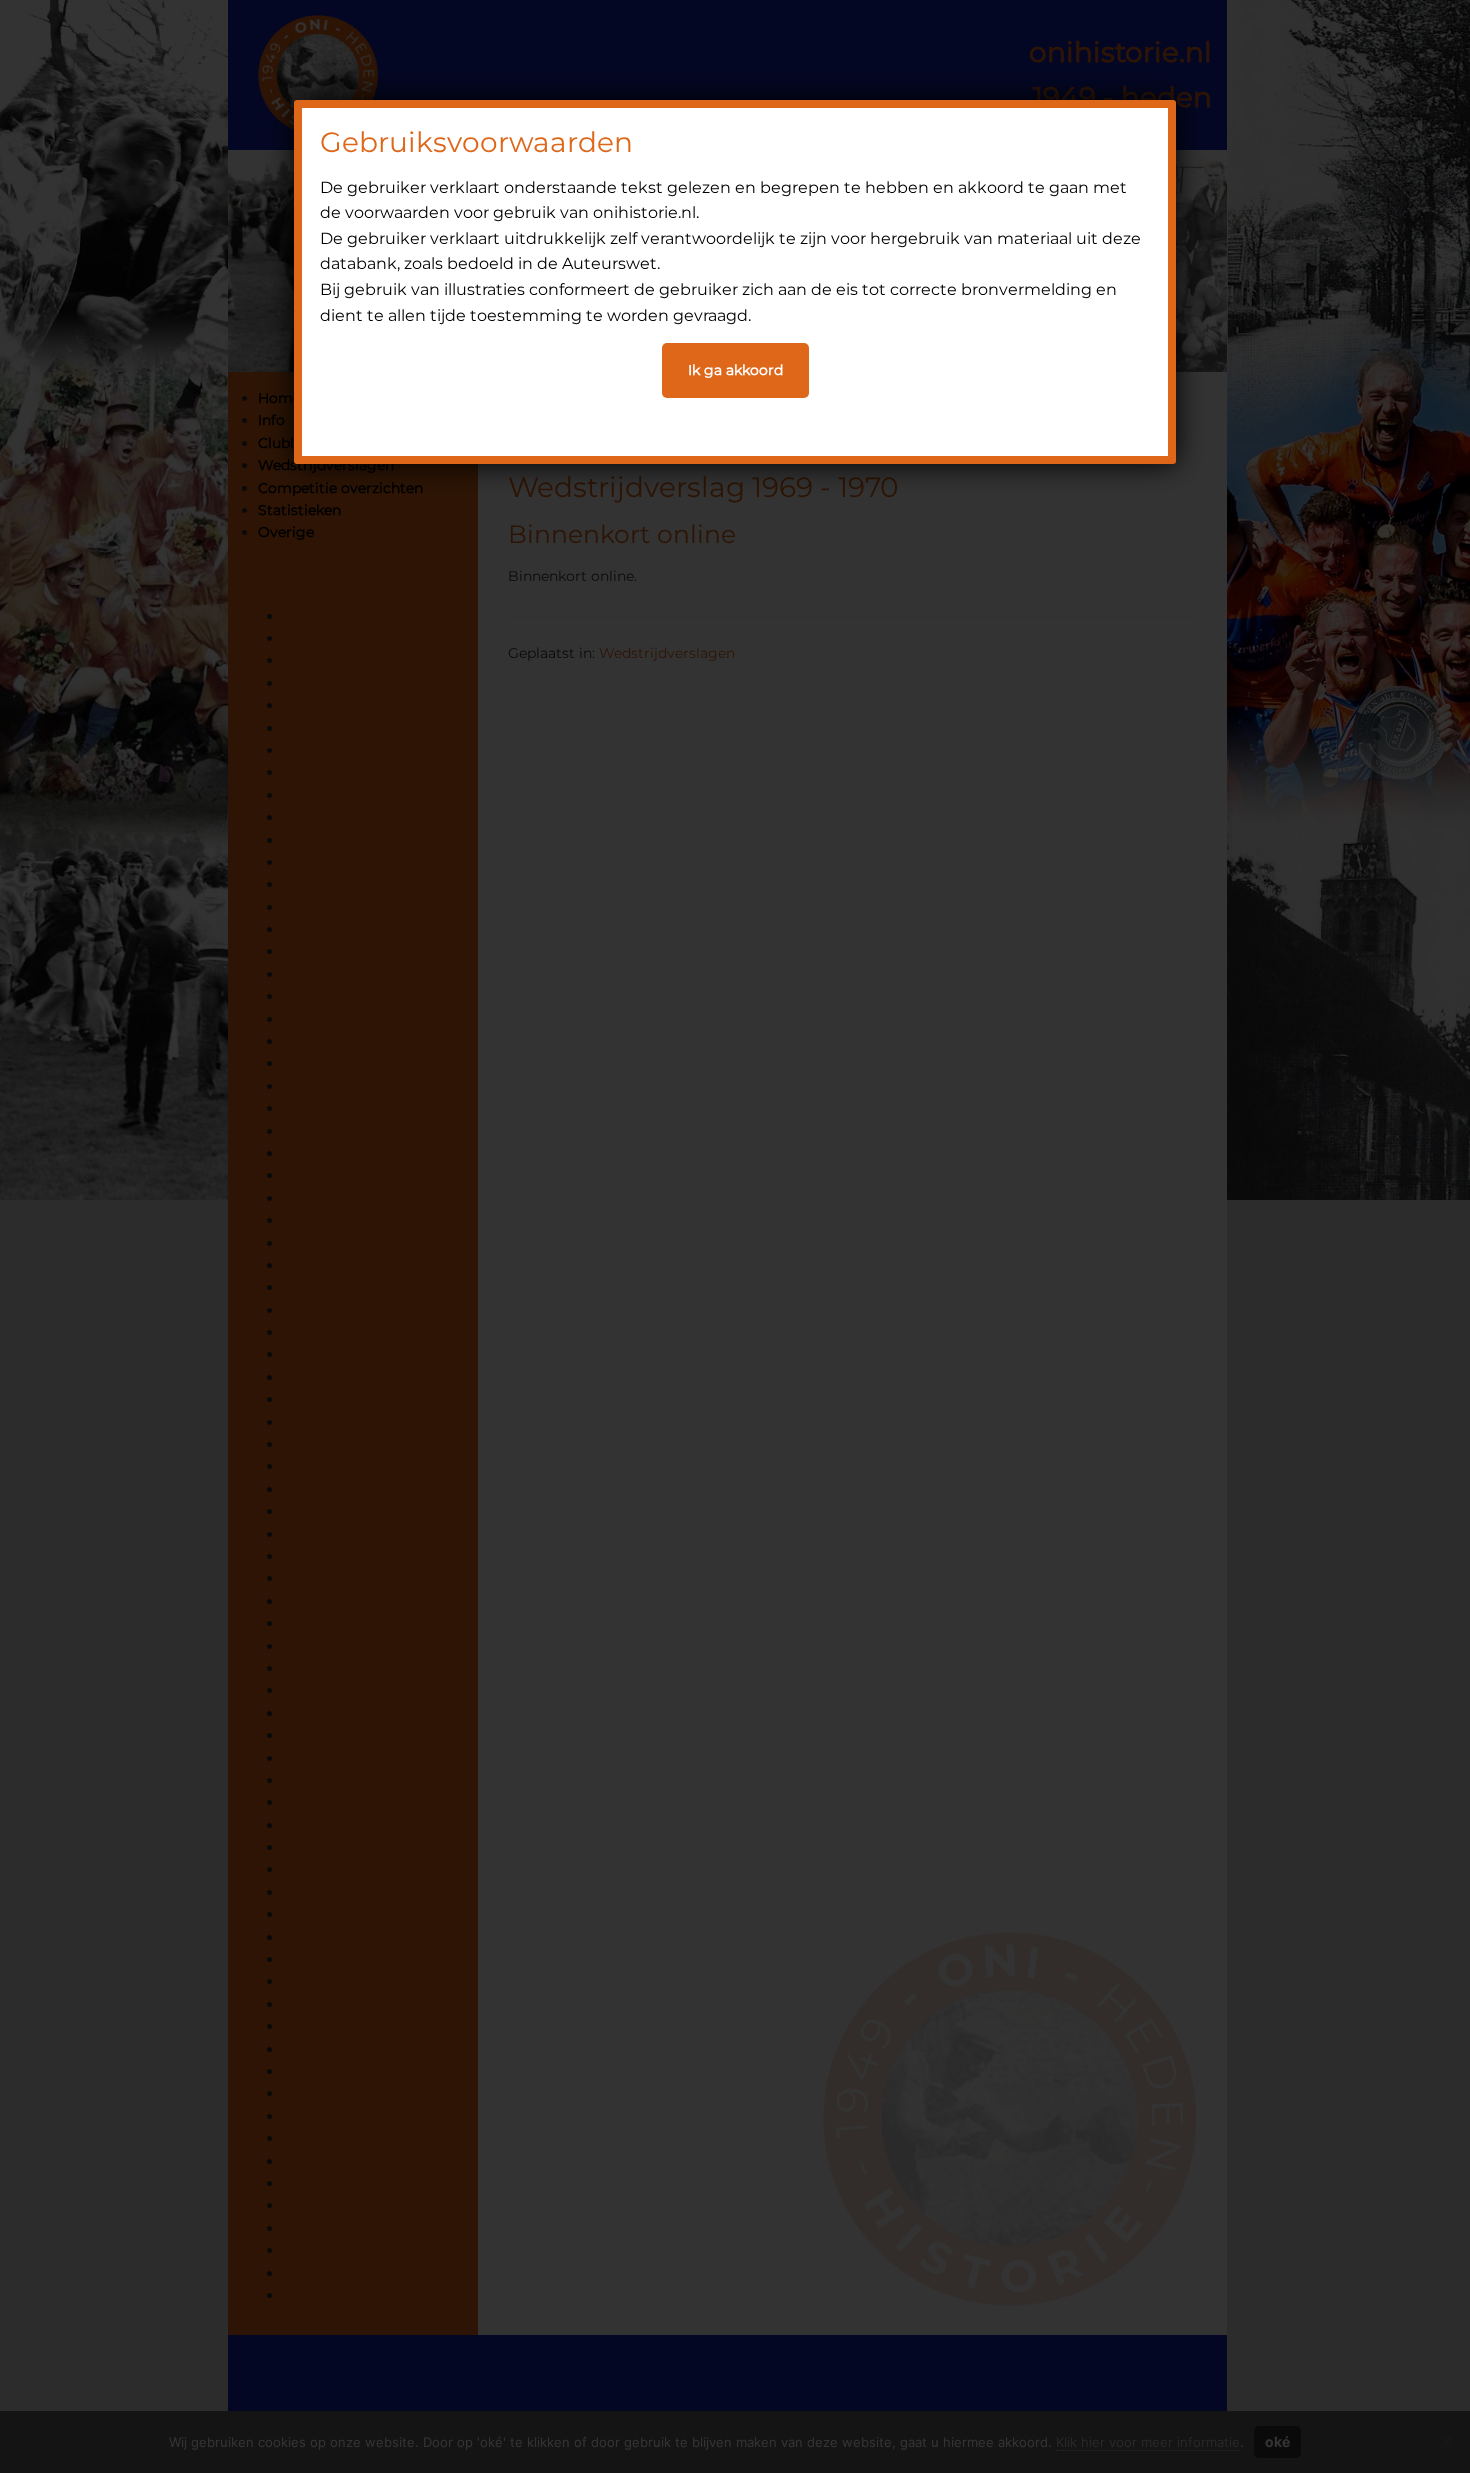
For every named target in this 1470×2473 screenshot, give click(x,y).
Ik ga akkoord (735, 370)
